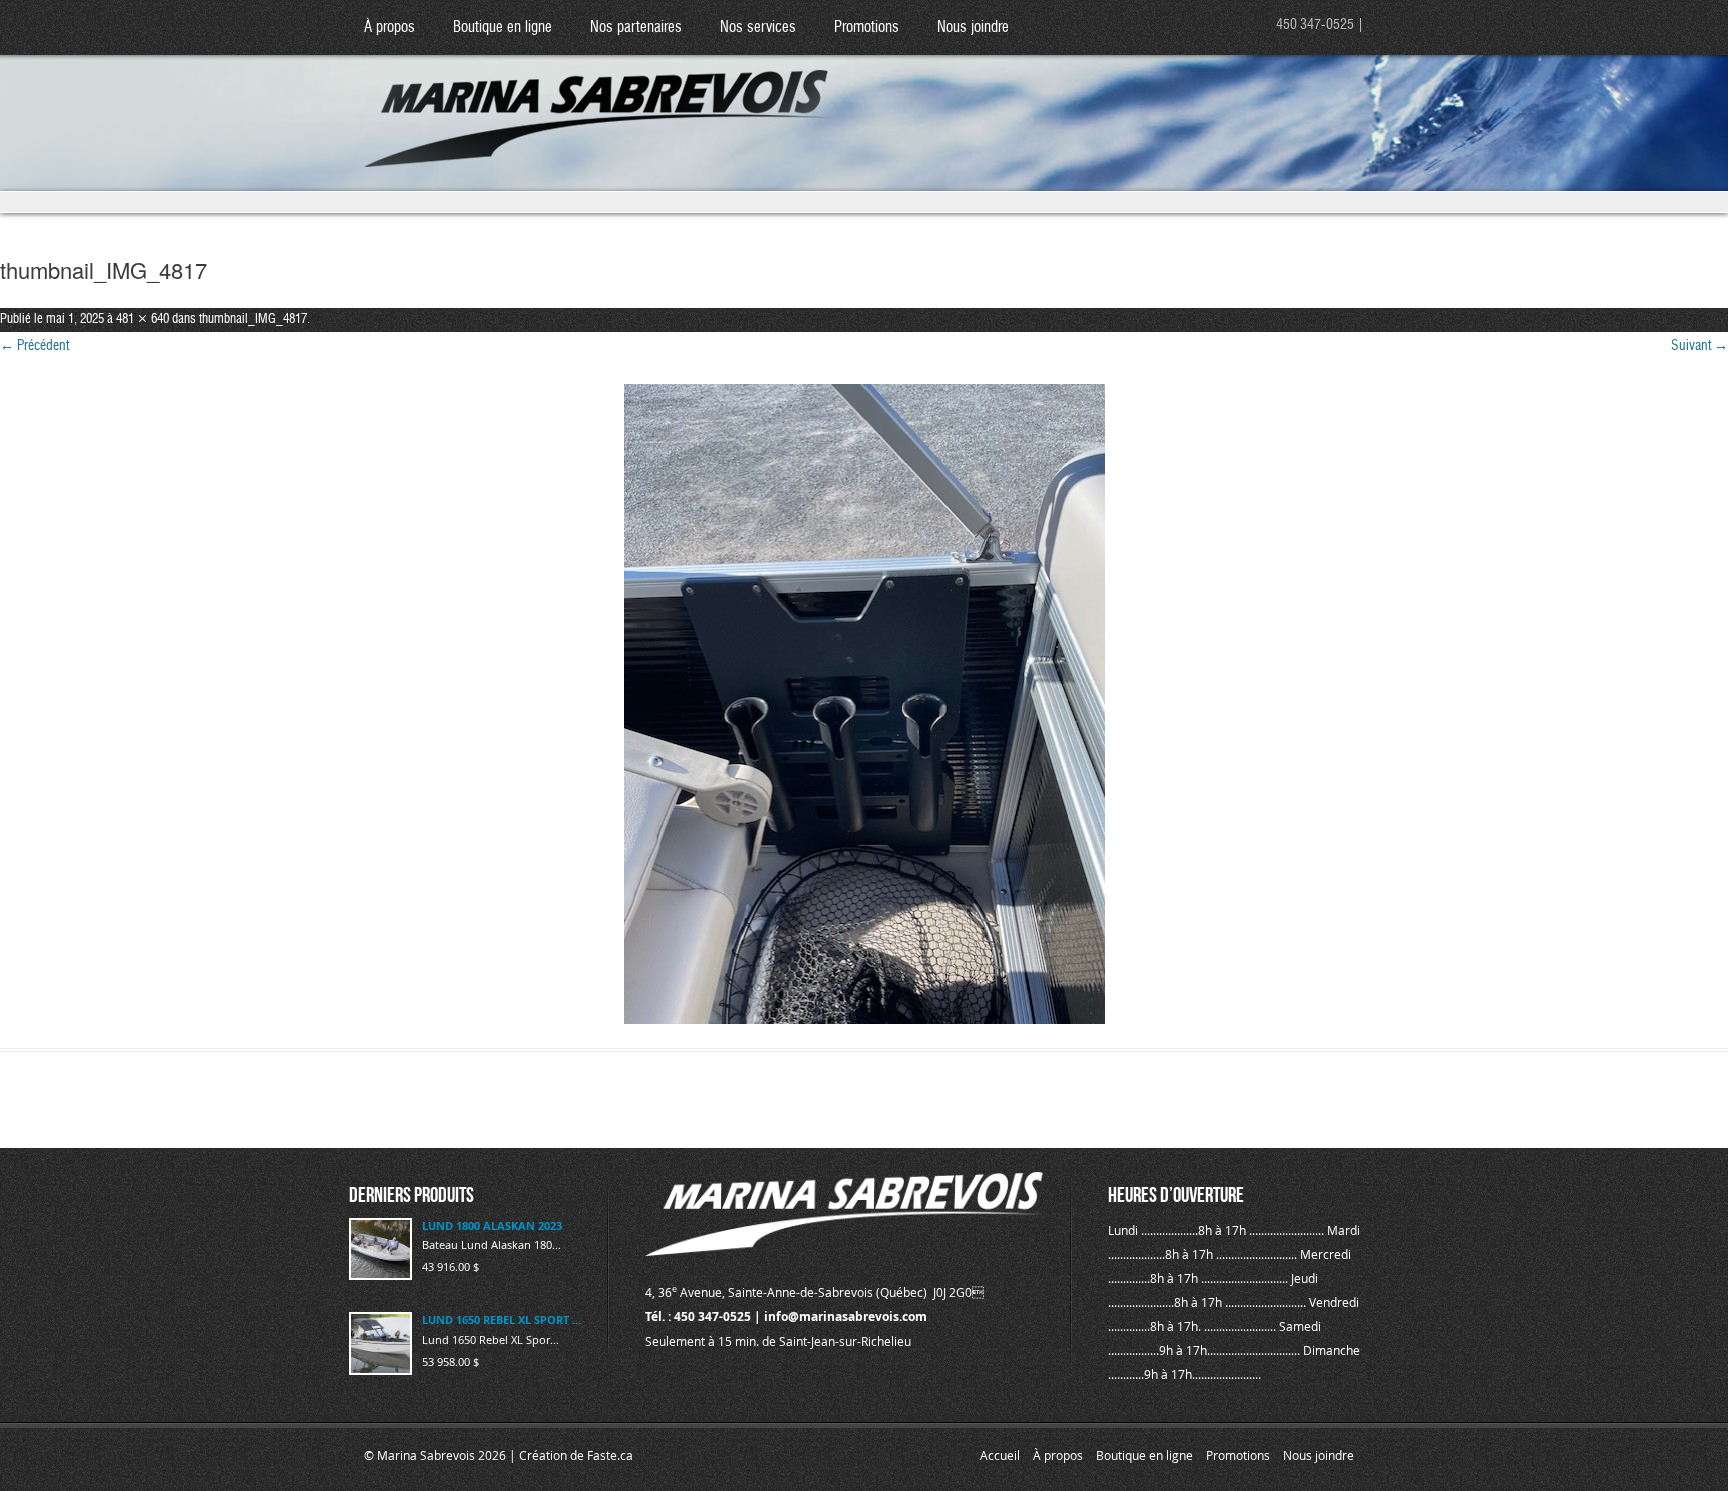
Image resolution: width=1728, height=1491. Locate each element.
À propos (389, 27)
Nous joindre (973, 27)
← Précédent (34, 346)
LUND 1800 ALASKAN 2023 (492, 1225)
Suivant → (1699, 346)
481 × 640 (142, 319)
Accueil (1000, 1455)
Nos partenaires (636, 27)
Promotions (866, 27)
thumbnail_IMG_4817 (253, 319)
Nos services (758, 27)
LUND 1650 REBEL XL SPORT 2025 (502, 1319)
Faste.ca (610, 1455)
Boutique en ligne (502, 27)
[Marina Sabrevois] (597, 101)
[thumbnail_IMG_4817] (864, 704)
